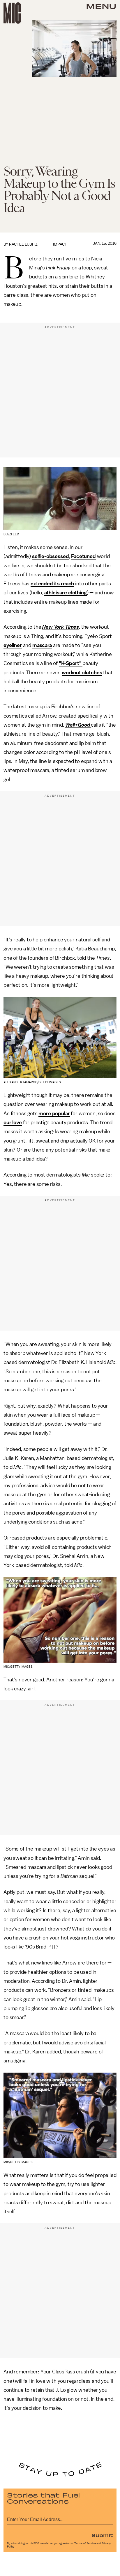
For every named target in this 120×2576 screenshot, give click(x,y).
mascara (42, 645)
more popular (54, 1113)
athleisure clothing (66, 593)
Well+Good (78, 725)
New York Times (61, 627)
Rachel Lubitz (23, 244)
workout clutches (82, 673)
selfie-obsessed (51, 556)
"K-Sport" (71, 663)
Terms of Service (85, 2543)
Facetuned (83, 556)
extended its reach (52, 584)
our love (13, 1122)
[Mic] (12, 13)
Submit (102, 2535)
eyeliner (13, 645)
